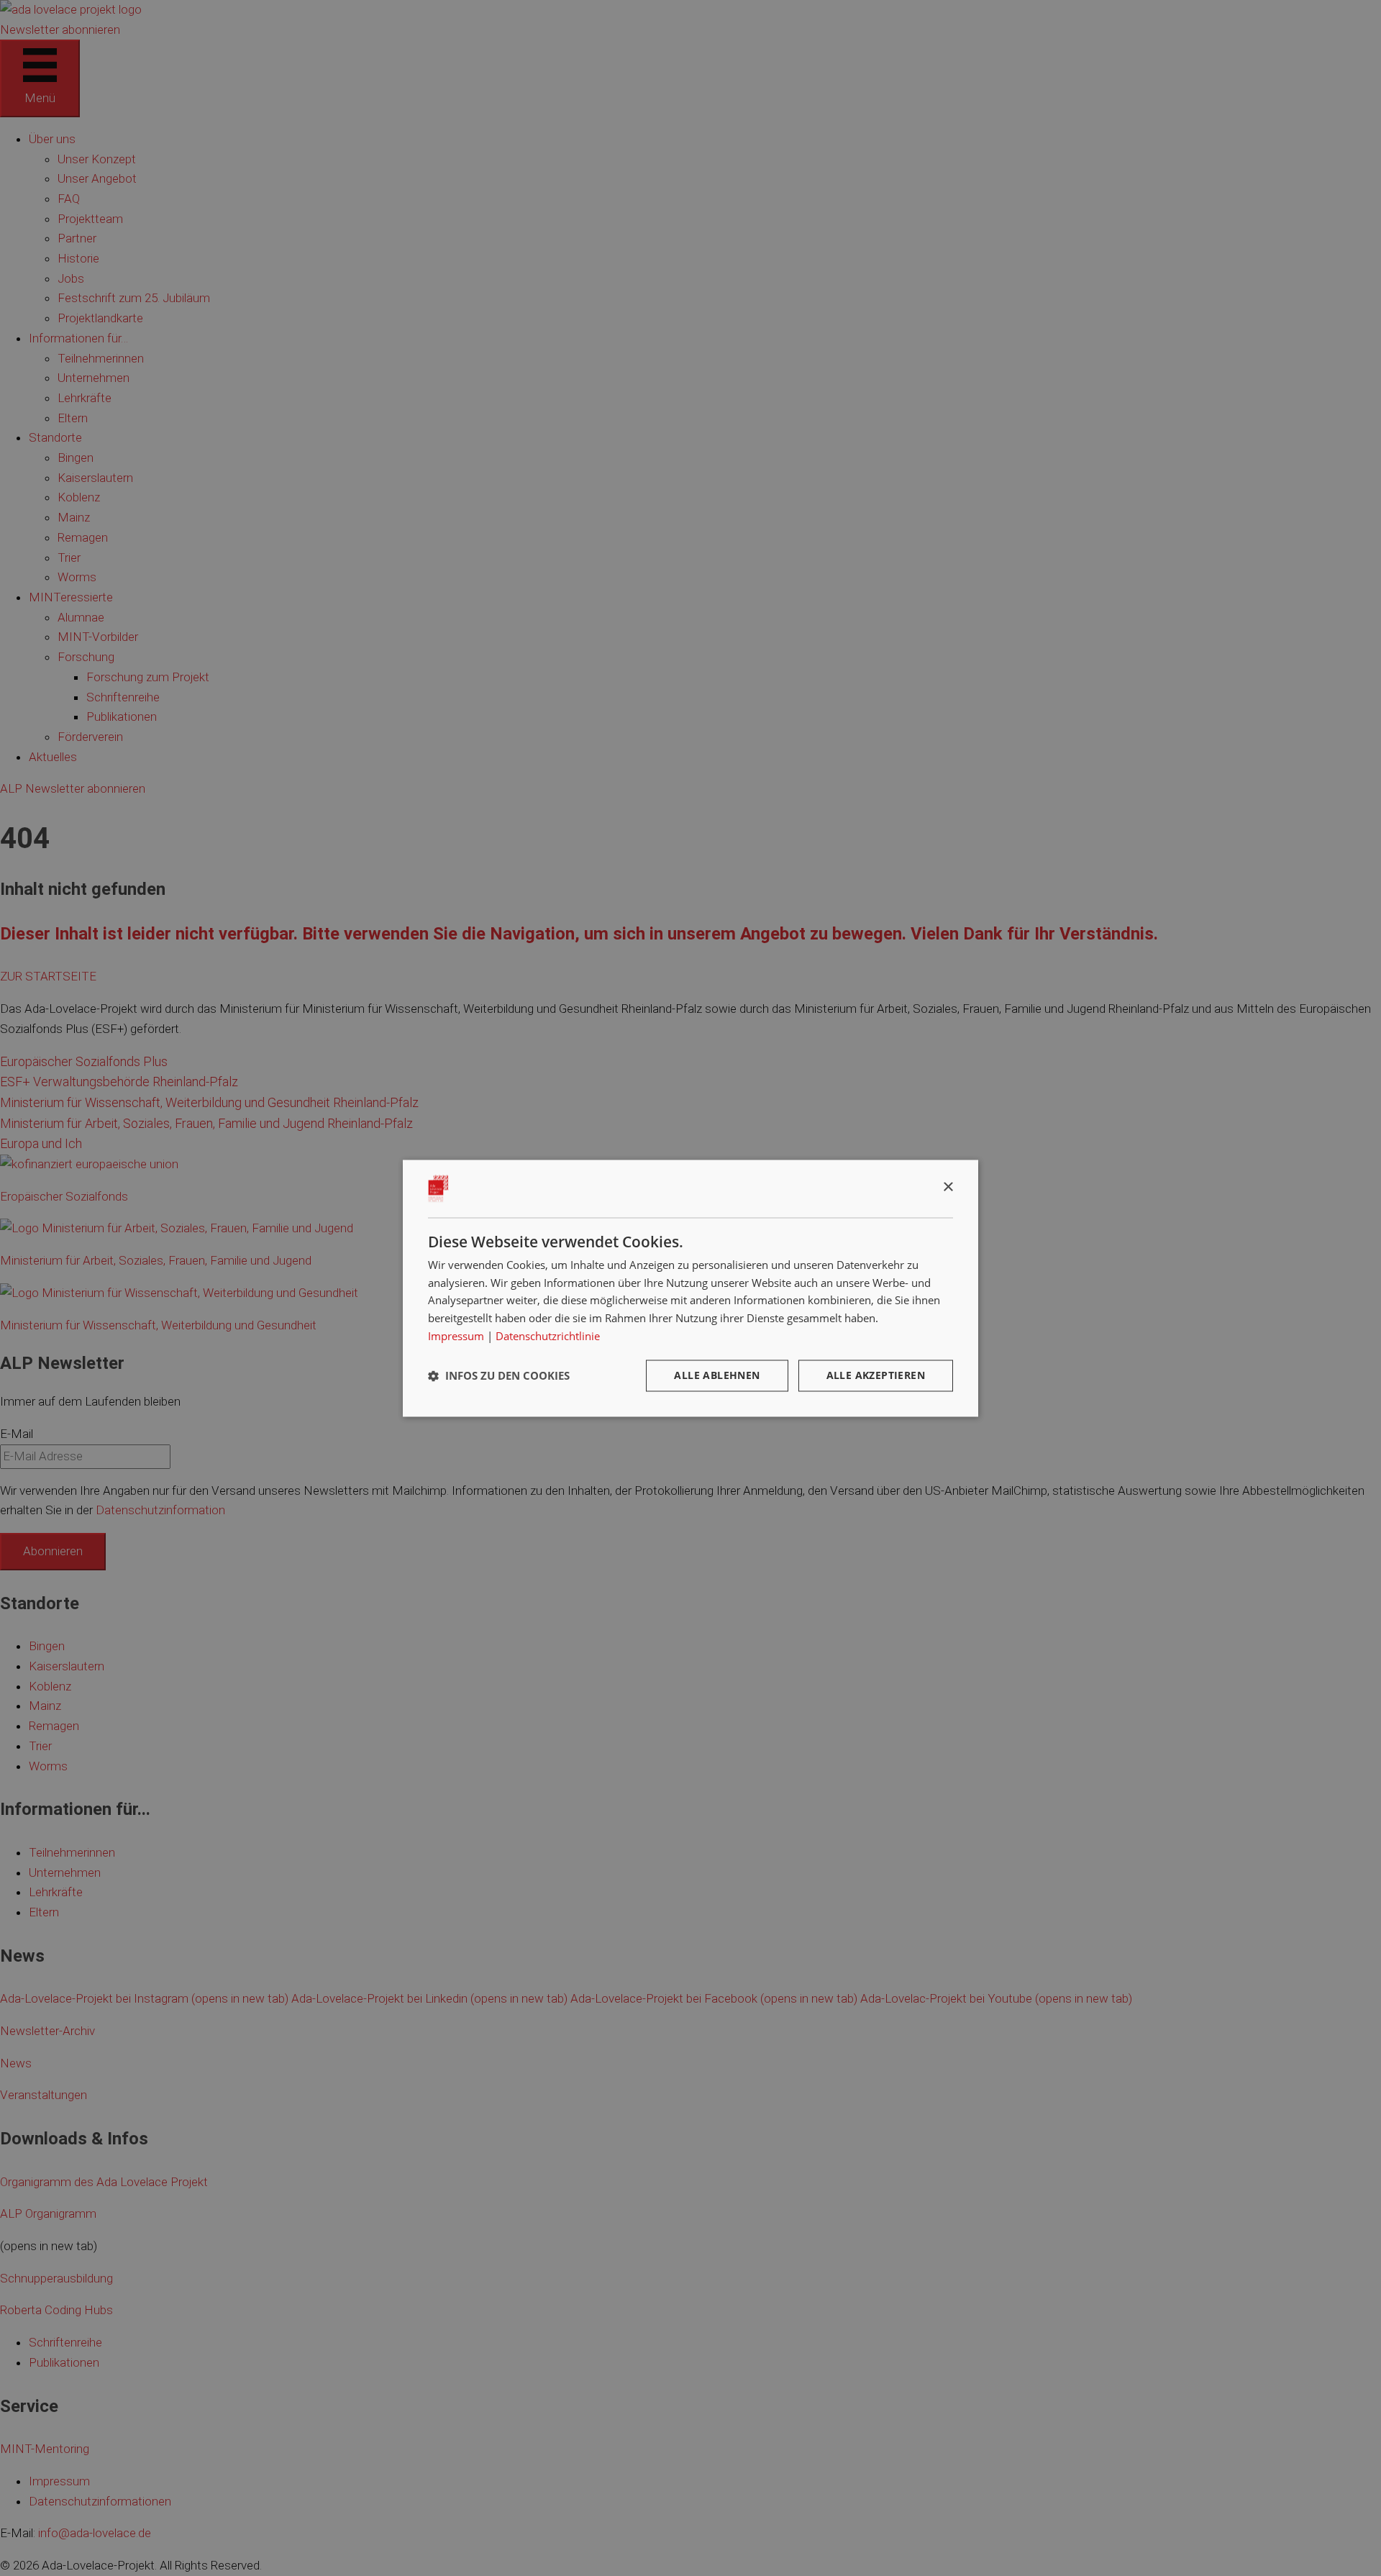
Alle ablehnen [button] (717, 1375)
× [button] (948, 1187)
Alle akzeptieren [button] (876, 1375)
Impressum (456, 1336)
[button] (499, 1375)
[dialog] (690, 1288)
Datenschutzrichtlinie (548, 1336)
